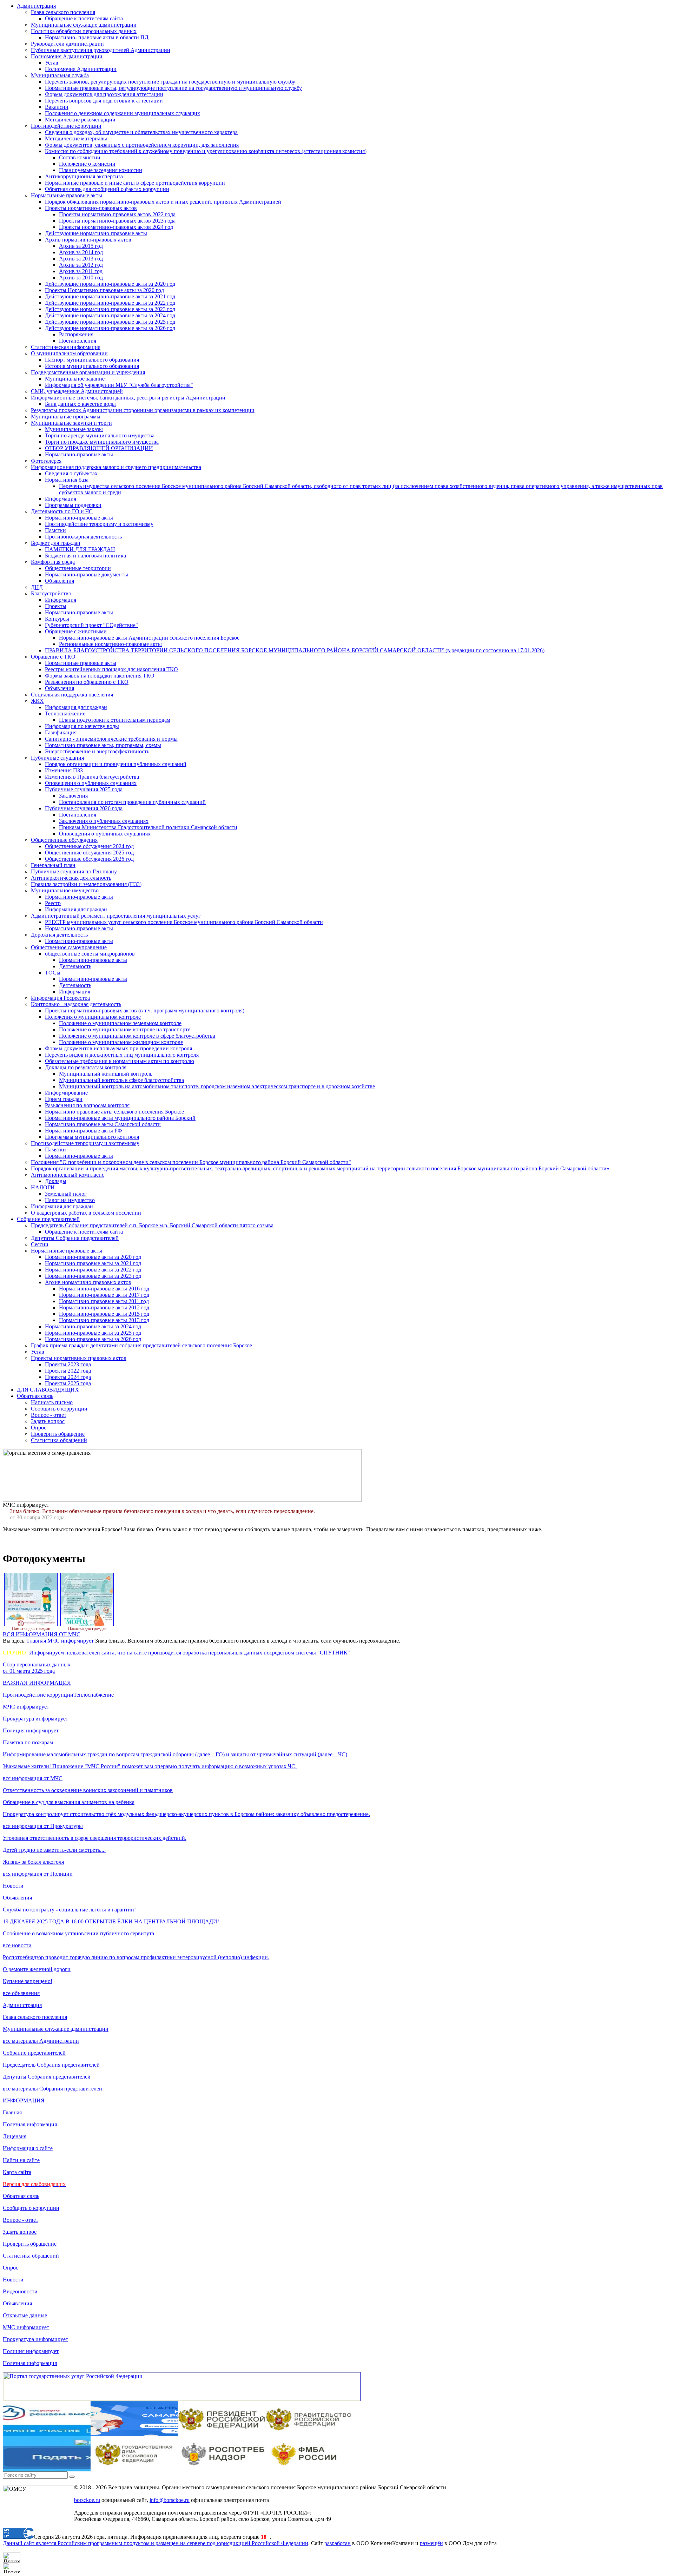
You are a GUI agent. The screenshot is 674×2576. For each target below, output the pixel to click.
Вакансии (57, 107)
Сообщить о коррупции (59, 1409)
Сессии (40, 1244)
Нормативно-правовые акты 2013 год (104, 1320)
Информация (61, 499)
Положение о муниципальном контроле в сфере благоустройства (137, 1036)
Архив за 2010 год (81, 278)
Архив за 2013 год (81, 259)
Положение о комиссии (87, 164)
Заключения (73, 796)
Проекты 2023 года (68, 1364)
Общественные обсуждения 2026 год (89, 859)
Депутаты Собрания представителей (75, 1238)
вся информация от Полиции (38, 1874)
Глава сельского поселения (63, 12)
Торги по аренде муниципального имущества (100, 435)
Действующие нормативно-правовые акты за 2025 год (110, 322)
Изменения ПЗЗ (64, 770)
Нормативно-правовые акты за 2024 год (93, 1326)
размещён (431, 2543)
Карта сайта (17, 2172)
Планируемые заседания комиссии (101, 170)
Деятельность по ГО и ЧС (62, 511)
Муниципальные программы (66, 417)
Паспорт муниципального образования (92, 360)
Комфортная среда (53, 562)
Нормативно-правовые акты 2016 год (104, 1289)
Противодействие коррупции (66, 126)
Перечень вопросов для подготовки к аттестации (104, 101)
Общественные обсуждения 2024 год (89, 846)
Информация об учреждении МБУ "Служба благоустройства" (119, 385)
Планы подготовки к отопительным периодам (115, 720)
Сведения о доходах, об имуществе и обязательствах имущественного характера (141, 132)
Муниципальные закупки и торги (71, 423)
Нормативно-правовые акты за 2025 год (93, 1333)
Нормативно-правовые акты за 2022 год (93, 1270)
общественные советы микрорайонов (90, 954)
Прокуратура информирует (35, 1719)
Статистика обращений (59, 1440)
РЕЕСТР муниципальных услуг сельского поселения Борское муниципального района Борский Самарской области (184, 922)
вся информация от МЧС (33, 1778)
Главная (37, 1641)
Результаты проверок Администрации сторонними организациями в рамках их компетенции (143, 410)
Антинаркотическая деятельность (71, 878)
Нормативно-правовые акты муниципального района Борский (120, 1118)
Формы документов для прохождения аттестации (104, 94)
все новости (17, 1945)
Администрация (36, 6)
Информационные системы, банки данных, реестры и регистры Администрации (128, 398)
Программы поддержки (73, 505)
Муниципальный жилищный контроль (106, 1074)
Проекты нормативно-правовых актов (91, 208)
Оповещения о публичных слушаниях (91, 783)
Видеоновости (20, 2291)
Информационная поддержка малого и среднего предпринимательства (116, 467)
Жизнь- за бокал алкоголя (33, 1862)
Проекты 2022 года (68, 1371)
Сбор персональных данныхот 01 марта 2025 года (37, 1668)
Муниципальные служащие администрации (84, 25)
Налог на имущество (70, 1200)
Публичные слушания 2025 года (84, 789)
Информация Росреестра (60, 998)
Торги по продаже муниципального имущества (102, 442)
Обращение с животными (76, 631)
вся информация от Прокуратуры (43, 1826)
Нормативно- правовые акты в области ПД (97, 37)
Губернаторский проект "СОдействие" (91, 625)
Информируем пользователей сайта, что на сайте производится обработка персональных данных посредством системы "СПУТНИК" (176, 1653)
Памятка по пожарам (28, 1742)
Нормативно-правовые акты (79, 454)
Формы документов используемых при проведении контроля (118, 1048)
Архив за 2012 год (81, 265)
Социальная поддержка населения (72, 695)
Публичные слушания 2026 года (84, 808)
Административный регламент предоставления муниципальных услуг (116, 916)
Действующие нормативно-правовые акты (96, 233)
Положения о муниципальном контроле (93, 1017)
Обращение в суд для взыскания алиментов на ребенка (69, 1802)
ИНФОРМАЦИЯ (24, 2101)
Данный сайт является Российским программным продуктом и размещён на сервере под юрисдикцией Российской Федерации (156, 2543)
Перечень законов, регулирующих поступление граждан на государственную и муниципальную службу (170, 82)
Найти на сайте (21, 2160)
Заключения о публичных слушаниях (104, 821)
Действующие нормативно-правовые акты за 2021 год (110, 296)
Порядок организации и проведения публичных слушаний (116, 764)
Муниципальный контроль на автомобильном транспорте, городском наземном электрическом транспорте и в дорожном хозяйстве (217, 1086)
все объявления (21, 1993)
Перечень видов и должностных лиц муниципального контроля (122, 1055)
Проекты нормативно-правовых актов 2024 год (116, 227)
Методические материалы (76, 138)
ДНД (37, 587)
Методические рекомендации (80, 120)
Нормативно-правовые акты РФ (84, 1131)
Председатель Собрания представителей (51, 2065)
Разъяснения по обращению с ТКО (87, 682)
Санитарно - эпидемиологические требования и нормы (111, 739)
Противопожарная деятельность (83, 537)
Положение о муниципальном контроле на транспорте (125, 1029)
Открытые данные (25, 2315)
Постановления (78, 341)
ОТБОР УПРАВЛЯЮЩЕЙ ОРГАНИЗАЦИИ (99, 448)
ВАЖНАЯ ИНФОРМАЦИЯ (37, 1683)
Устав (52, 63)
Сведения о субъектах (71, 473)
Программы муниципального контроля (92, 1137)
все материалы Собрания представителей (52, 2089)
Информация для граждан (76, 707)
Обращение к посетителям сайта (84, 18)
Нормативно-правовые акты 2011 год (104, 1301)
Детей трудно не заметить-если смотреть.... (54, 1850)
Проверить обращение (58, 1434)
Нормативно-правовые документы (87, 574)
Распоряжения (76, 334)
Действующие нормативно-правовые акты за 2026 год (110, 328)
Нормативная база (67, 480)
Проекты (56, 606)
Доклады (56, 1181)
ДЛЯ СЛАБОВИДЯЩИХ (48, 1390)
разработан (338, 2543)
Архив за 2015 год (81, 246)
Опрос (39, 1428)
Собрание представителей (48, 1219)
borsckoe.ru (87, 2500)
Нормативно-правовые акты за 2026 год (93, 1339)
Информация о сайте (28, 2148)
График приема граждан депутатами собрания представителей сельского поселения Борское (141, 1345)
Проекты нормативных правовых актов (79, 1358)
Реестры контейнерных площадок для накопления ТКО (111, 669)
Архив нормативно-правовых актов (88, 240)
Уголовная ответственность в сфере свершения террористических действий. (95, 1838)
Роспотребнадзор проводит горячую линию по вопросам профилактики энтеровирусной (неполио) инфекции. (136, 1957)
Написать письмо (52, 1402)
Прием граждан (64, 1099)
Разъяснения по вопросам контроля (87, 1105)
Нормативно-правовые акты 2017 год (104, 1295)
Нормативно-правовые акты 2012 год (104, 1307)
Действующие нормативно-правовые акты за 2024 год (110, 315)
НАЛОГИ (43, 1187)
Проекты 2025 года (68, 1383)
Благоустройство (51, 593)
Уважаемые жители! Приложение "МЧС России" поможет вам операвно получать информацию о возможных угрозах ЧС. (150, 1766)
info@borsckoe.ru (170, 2500)
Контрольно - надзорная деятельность (76, 1004)
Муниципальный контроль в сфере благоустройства (121, 1080)
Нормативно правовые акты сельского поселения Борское (114, 1112)
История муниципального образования (92, 366)
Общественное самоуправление (69, 947)
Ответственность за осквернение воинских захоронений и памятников (88, 1790)
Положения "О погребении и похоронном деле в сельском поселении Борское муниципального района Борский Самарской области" (191, 1162)
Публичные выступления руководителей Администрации (101, 50)
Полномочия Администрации (67, 56)
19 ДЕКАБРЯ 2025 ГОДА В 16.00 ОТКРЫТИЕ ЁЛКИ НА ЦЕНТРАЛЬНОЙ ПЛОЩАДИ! (111, 1921)
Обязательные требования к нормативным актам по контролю (120, 1061)
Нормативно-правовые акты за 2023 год (93, 1276)
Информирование (66, 1093)
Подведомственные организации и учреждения (88, 372)
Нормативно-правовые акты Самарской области (103, 1124)
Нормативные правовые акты (67, 195)
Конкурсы (57, 619)
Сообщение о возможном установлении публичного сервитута (78, 1933)
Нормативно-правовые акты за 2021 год (93, 1263)
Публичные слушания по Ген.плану (74, 871)
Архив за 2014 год (81, 252)
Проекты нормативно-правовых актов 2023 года (117, 221)
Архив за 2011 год (81, 271)
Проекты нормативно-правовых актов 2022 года (117, 214)
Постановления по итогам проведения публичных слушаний (132, 802)
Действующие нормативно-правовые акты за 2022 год (110, 303)
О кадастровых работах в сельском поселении (86, 1213)
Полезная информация (30, 2124)
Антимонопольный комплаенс (68, 1175)
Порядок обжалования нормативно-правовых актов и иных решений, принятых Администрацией (163, 202)
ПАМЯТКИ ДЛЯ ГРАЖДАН (80, 549)
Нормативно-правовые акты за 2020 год (93, 1257)
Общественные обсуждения (64, 840)
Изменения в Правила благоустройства (92, 777)
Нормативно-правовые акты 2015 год (104, 1314)
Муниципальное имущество (65, 890)
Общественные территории (78, 568)
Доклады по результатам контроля (86, 1067)
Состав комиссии (80, 157)
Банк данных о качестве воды (80, 404)
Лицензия (15, 2136)
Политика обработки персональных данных (84, 31)
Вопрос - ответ (49, 1415)
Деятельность (75, 966)
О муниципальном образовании (69, 353)
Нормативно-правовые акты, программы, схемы (103, 745)
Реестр (53, 903)
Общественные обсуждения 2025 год (89, 853)
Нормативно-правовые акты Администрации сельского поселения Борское (149, 638)
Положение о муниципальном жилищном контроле (121, 1042)
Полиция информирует (31, 1730)
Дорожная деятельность (59, 935)
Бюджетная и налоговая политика (85, 556)
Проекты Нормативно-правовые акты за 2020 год (104, 290)
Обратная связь (35, 1396)
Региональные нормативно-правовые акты (110, 644)
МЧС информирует (71, 1641)
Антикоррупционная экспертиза (84, 176)
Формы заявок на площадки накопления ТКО (100, 676)
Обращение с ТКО (53, 657)
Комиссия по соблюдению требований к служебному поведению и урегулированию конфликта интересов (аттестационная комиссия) (206, 151)
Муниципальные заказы (74, 429)
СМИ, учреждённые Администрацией (77, 391)
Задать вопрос (48, 1421)
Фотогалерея (46, 461)
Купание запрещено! (28, 1981)
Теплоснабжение (65, 714)
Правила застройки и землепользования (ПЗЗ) (86, 884)
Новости (13, 1886)
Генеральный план (53, 865)
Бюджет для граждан (56, 543)
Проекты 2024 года (68, 1377)
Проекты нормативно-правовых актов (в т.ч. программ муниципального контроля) (145, 1010)
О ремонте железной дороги (37, 1969)
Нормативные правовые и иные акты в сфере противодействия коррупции (135, 183)
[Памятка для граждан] (31, 1625)
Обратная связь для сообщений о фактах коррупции (107, 189)
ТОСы (53, 973)
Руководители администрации (67, 44)
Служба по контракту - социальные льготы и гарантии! (69, 1910)
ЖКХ (37, 701)
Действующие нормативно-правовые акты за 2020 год (110, 284)
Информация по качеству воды (82, 726)
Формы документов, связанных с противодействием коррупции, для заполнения (142, 145)
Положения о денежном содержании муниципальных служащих (123, 113)
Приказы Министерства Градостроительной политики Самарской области (148, 827)
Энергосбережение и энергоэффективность (97, 751)
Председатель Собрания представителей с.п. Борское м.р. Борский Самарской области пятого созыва (152, 1225)
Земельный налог (66, 1194)
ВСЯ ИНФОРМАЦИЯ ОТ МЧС (42, 1634)
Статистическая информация (66, 347)
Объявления (60, 581)
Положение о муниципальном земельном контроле (120, 1023)
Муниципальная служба (60, 75)
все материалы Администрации (41, 2041)
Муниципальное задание (75, 379)
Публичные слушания (57, 758)
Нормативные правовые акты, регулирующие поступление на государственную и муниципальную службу (173, 88)
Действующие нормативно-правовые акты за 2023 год (110, 309)
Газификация (61, 732)
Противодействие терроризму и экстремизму (99, 524)
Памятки (55, 530)
